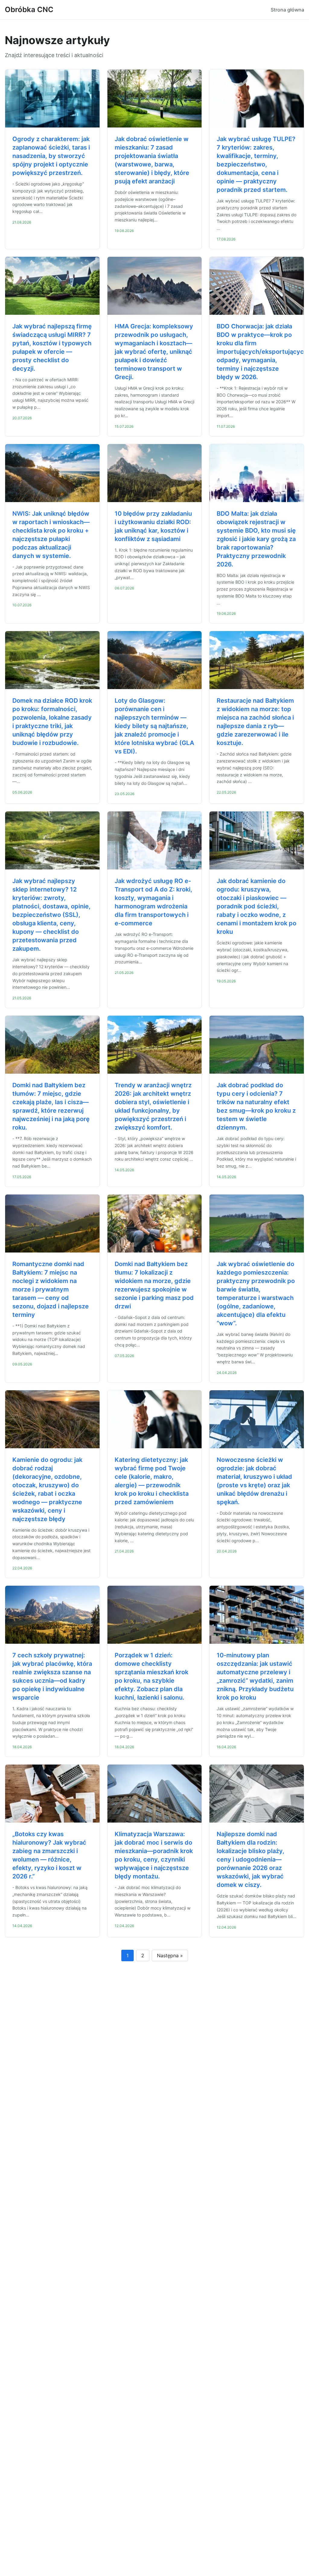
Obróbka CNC (29, 10)
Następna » (170, 1955)
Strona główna (287, 10)
